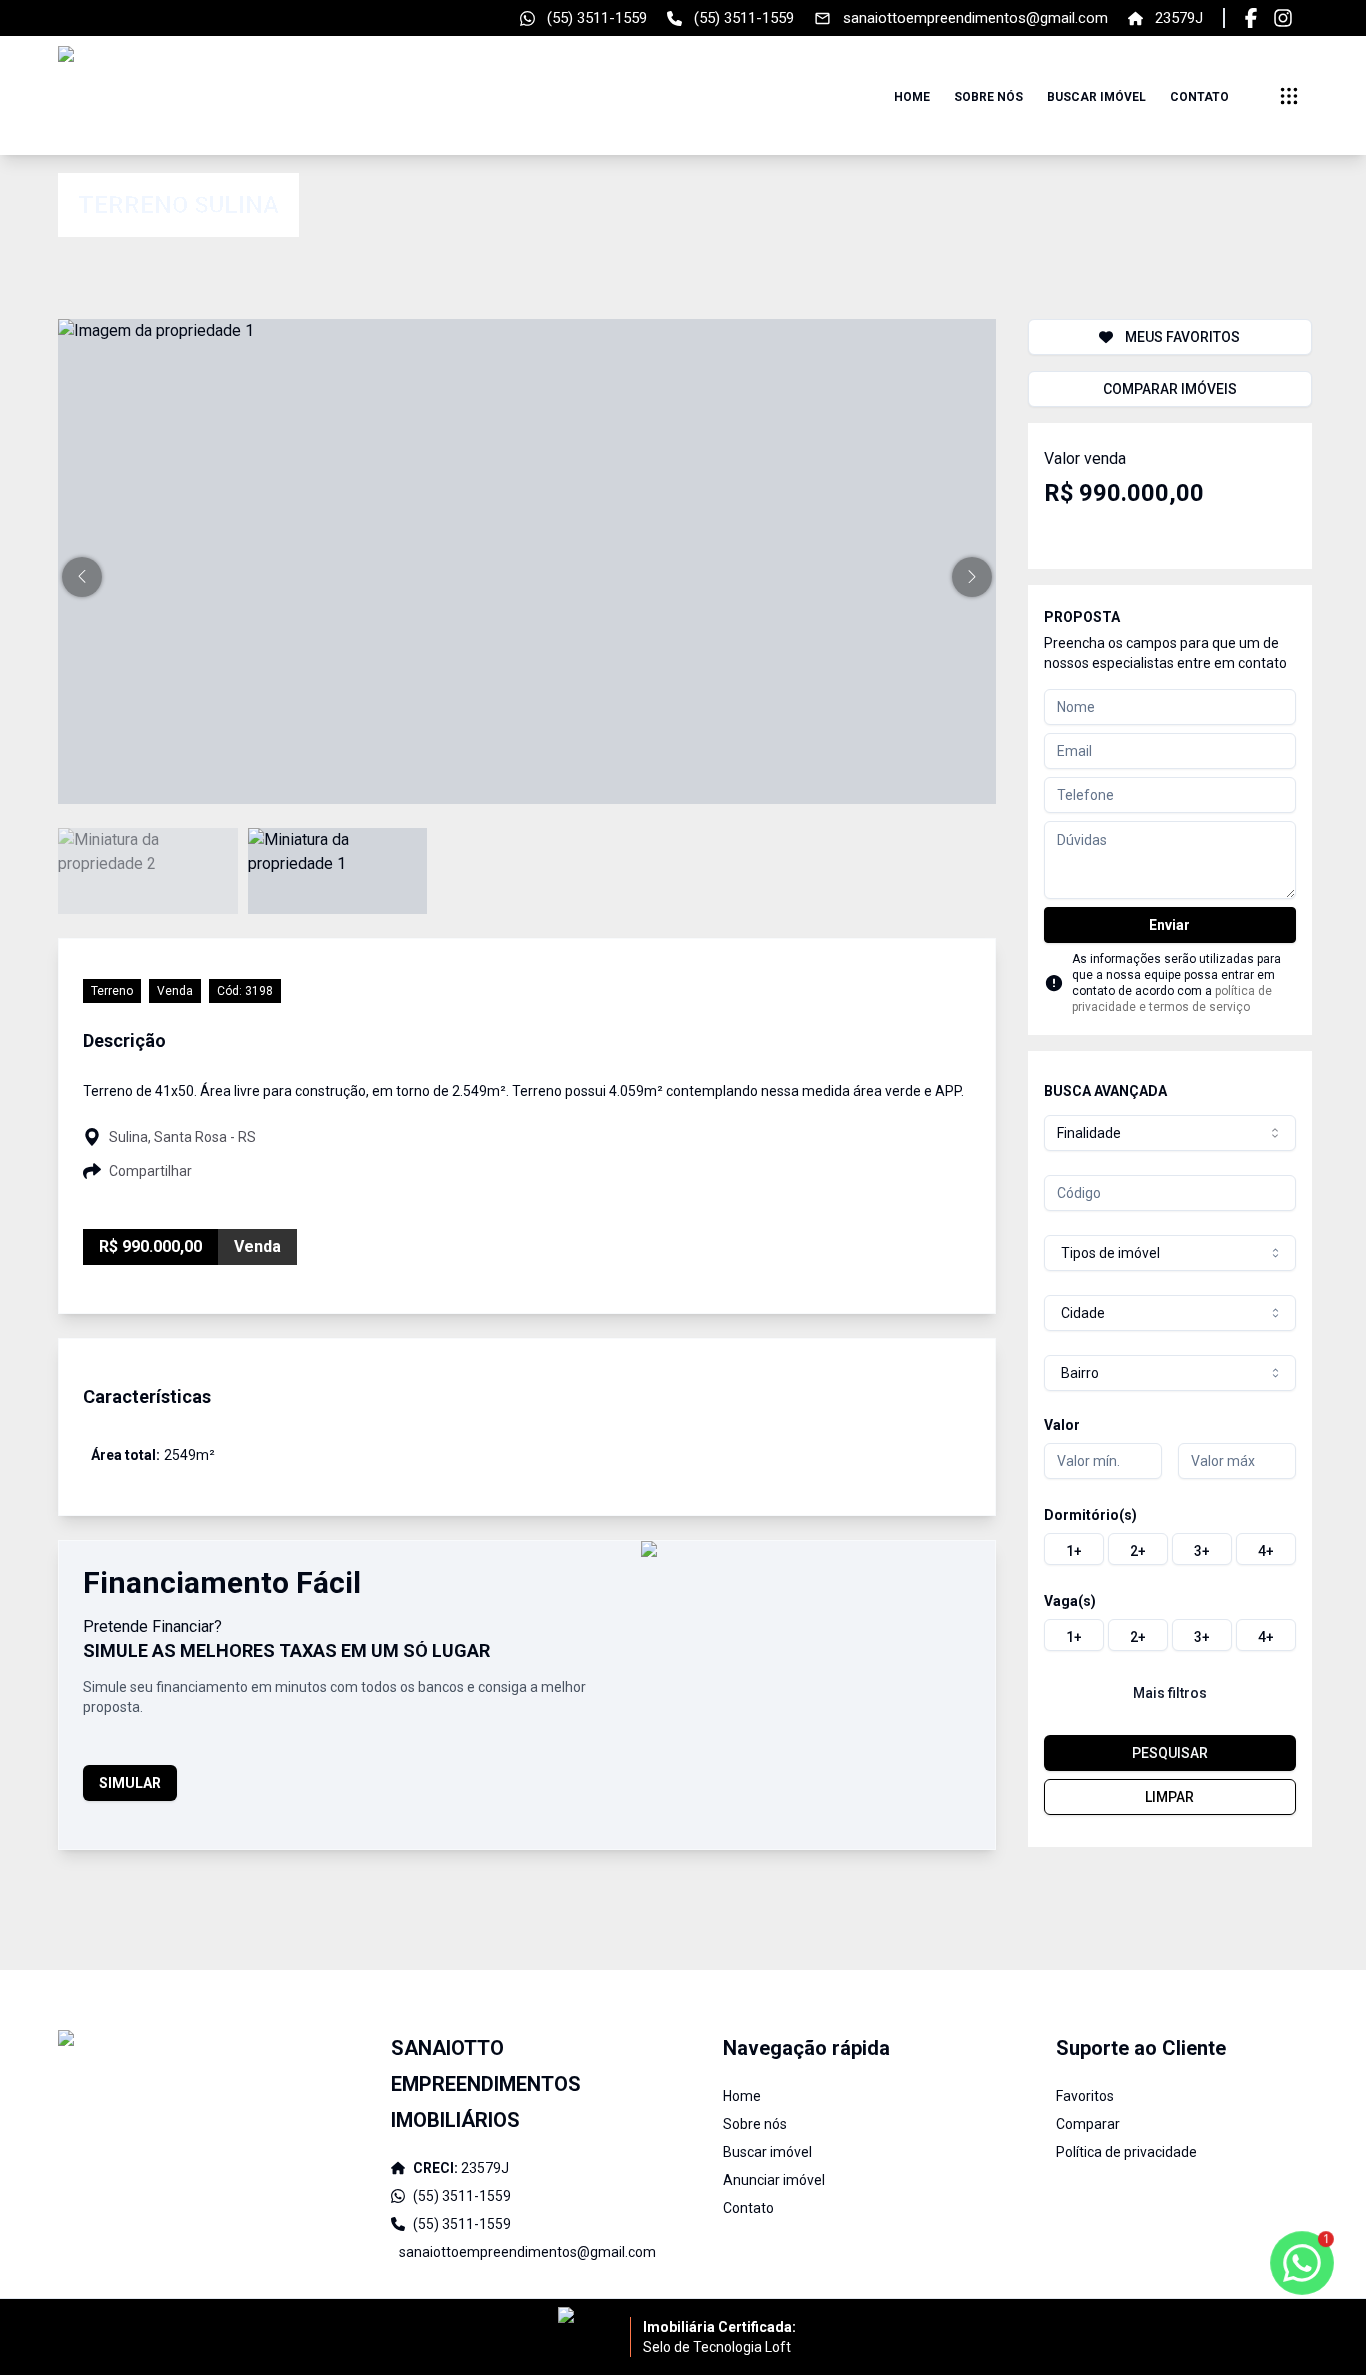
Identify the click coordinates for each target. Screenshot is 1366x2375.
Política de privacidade (1126, 2152)
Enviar (1169, 925)
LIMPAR (1169, 1797)
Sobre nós (988, 97)
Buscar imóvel (1096, 97)
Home (912, 97)
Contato (1199, 97)
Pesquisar (1170, 1753)
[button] (82, 577)
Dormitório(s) (1090, 1515)
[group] (1170, 1549)
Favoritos (1085, 2096)
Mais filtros (1170, 1693)
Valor (1062, 1425)
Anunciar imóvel (774, 2180)
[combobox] (1170, 1133)
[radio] (1074, 1549)
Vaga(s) (1070, 1601)
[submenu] (1289, 96)
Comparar (1088, 2124)
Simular (130, 1783)
